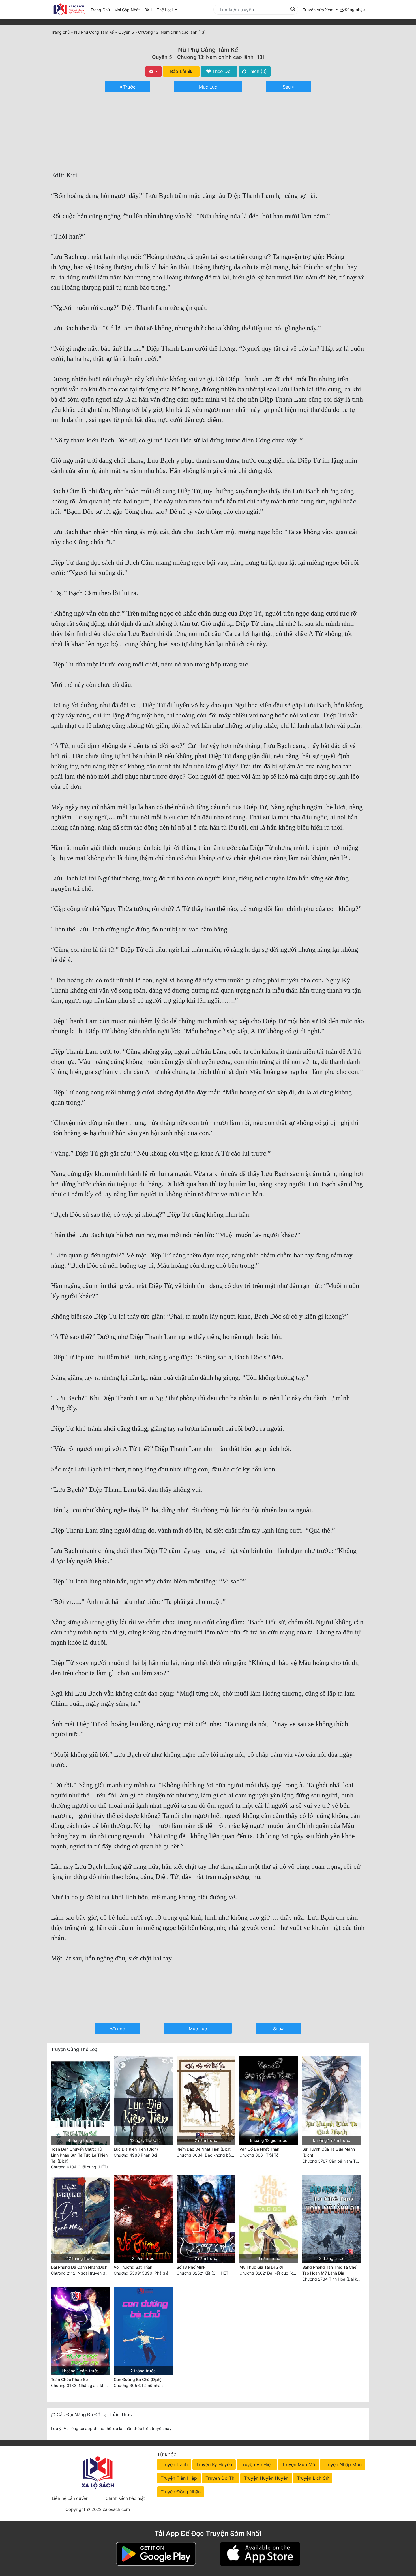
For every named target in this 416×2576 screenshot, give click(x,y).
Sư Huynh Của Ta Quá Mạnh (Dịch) (329, 2152)
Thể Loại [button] (165, 10)
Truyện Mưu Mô (299, 2464)
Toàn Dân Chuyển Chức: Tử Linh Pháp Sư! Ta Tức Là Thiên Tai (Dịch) (79, 2155)
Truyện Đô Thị (220, 2478)
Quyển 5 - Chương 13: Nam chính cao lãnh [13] (208, 57)
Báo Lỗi (179, 71)
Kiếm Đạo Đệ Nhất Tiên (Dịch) (204, 2149)
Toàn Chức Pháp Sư (69, 2379)
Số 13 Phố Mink (191, 2267)
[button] (320, 10)
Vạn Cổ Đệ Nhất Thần (259, 2149)
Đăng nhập (354, 9)
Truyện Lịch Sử (313, 2478)
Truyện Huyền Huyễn (266, 2478)
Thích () (257, 71)
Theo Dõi (221, 71)
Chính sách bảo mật (125, 2498)
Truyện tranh (174, 2464)
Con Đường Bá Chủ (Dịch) (138, 2379)
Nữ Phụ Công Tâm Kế (208, 50)
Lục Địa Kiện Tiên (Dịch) (136, 2149)
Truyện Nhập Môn (343, 2464)
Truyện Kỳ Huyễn (214, 2464)
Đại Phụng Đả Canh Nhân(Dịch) (80, 2267)
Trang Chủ (100, 10)
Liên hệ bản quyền (70, 2498)
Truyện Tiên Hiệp (179, 2478)
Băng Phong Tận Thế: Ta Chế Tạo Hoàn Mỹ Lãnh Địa (329, 2270)
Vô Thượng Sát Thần (133, 2267)
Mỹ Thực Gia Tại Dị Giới (261, 2267)
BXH (148, 10)
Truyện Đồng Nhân (181, 2492)
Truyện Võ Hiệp (257, 2464)
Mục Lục (208, 87)
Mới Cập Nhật (128, 10)
